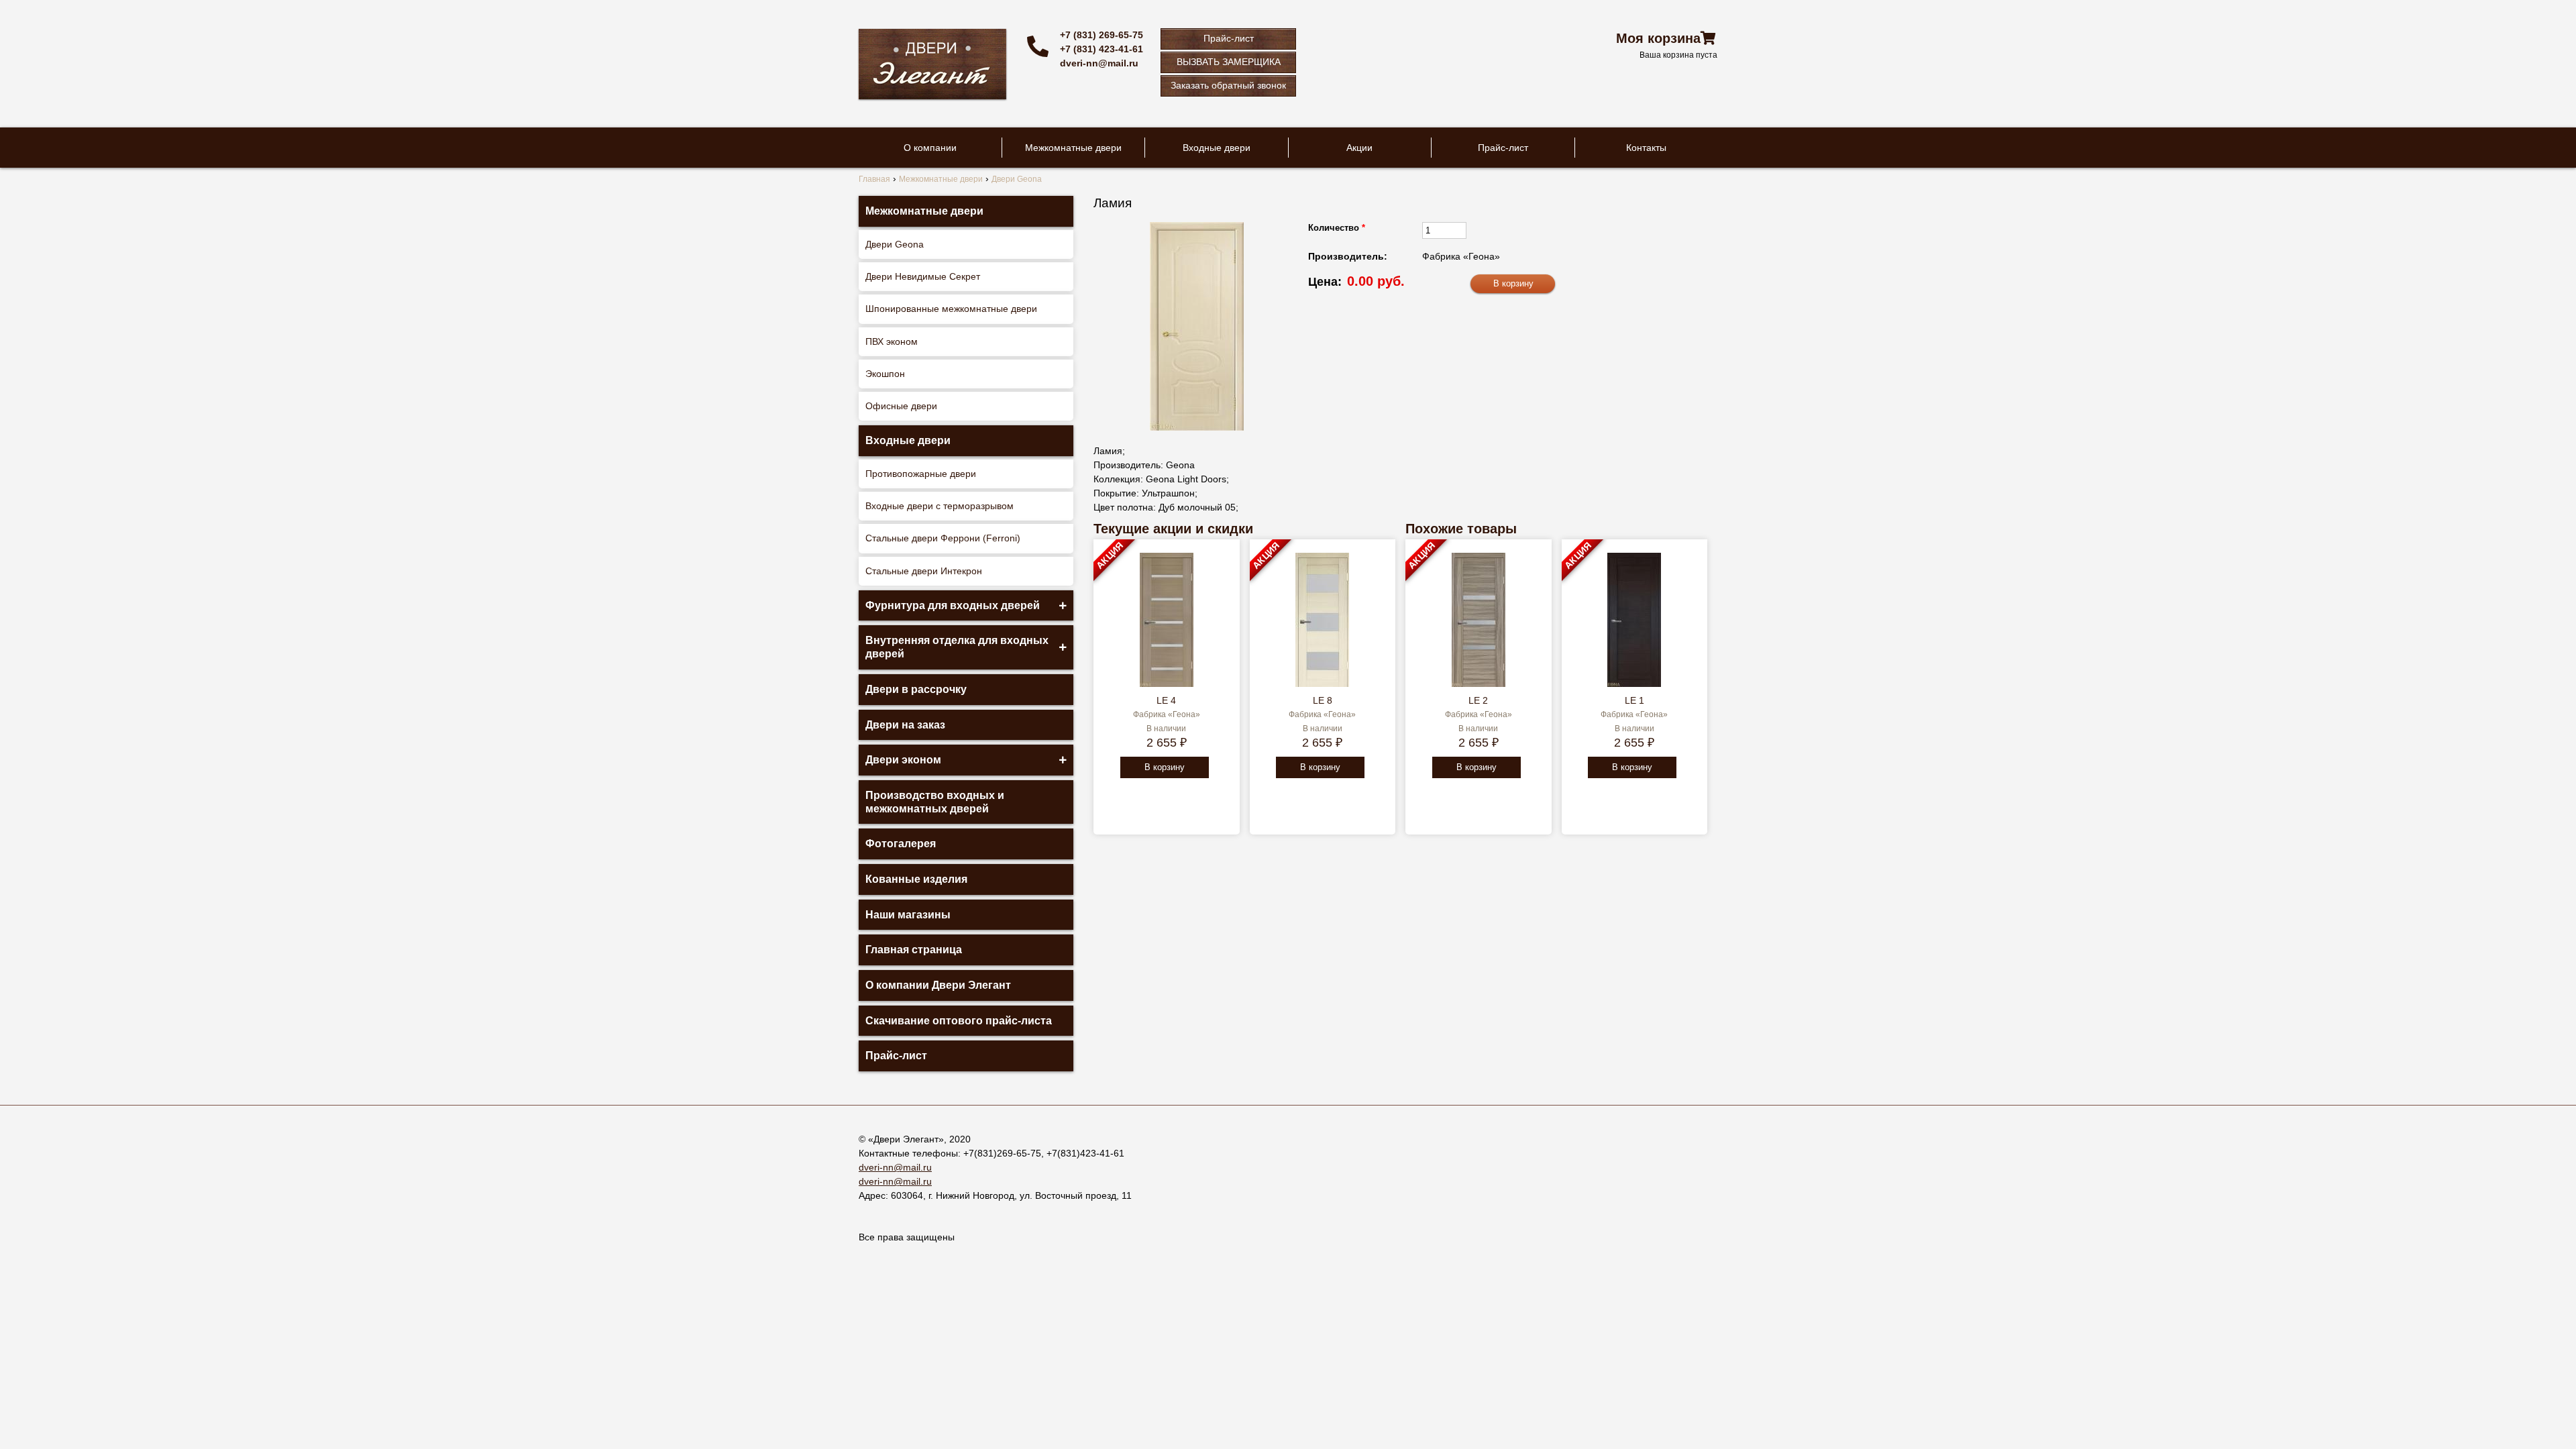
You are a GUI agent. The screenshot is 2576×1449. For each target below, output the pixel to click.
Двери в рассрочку (916, 689)
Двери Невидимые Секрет (923, 276)
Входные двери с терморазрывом (940, 506)
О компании (930, 148)
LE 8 (1323, 700)
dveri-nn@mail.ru (1099, 63)
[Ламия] (1197, 326)
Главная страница (914, 950)
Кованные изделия (916, 879)
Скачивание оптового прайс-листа (959, 1021)
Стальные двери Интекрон (924, 571)
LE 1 (1634, 700)
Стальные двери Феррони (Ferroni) (943, 538)
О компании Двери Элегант (938, 985)
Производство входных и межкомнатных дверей (935, 802)
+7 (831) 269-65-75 (1102, 35)
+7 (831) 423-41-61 (1102, 49)
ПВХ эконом (892, 341)
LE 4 (1166, 700)
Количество (1337, 228)
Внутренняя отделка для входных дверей (957, 647)
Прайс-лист (1229, 38)
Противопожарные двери (921, 474)
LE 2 (1478, 700)
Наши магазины (908, 915)
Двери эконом (903, 760)
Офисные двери (901, 406)
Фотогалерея (901, 844)
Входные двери (1217, 148)
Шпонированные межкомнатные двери (951, 309)
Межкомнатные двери (1073, 148)
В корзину (1165, 767)
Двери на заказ (905, 725)
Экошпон (885, 374)
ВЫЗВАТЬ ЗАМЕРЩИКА (1229, 62)
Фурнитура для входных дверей (953, 605)
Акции (1359, 148)
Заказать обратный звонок (1228, 85)
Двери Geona (895, 244)
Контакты (1646, 148)
